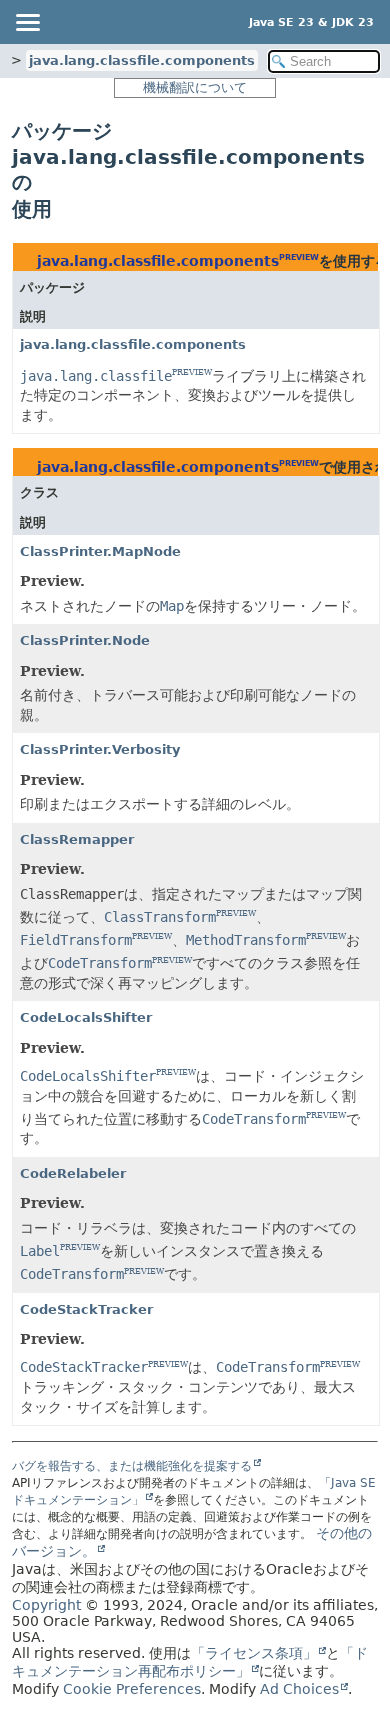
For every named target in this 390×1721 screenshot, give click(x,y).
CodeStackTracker (86, 1309)
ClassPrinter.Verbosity (100, 749)
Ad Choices (299, 1689)
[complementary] (132, 1689)
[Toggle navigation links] (27, 22)
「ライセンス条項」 (254, 1653)
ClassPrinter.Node (85, 640)
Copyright (46, 1605)
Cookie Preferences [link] (132, 1689)
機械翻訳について (195, 87)
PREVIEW (299, 257)
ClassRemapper (77, 839)
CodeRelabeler (73, 1173)
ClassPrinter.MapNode (100, 551)
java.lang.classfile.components (142, 60)
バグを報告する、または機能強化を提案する (132, 1466)
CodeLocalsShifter (86, 1017)
